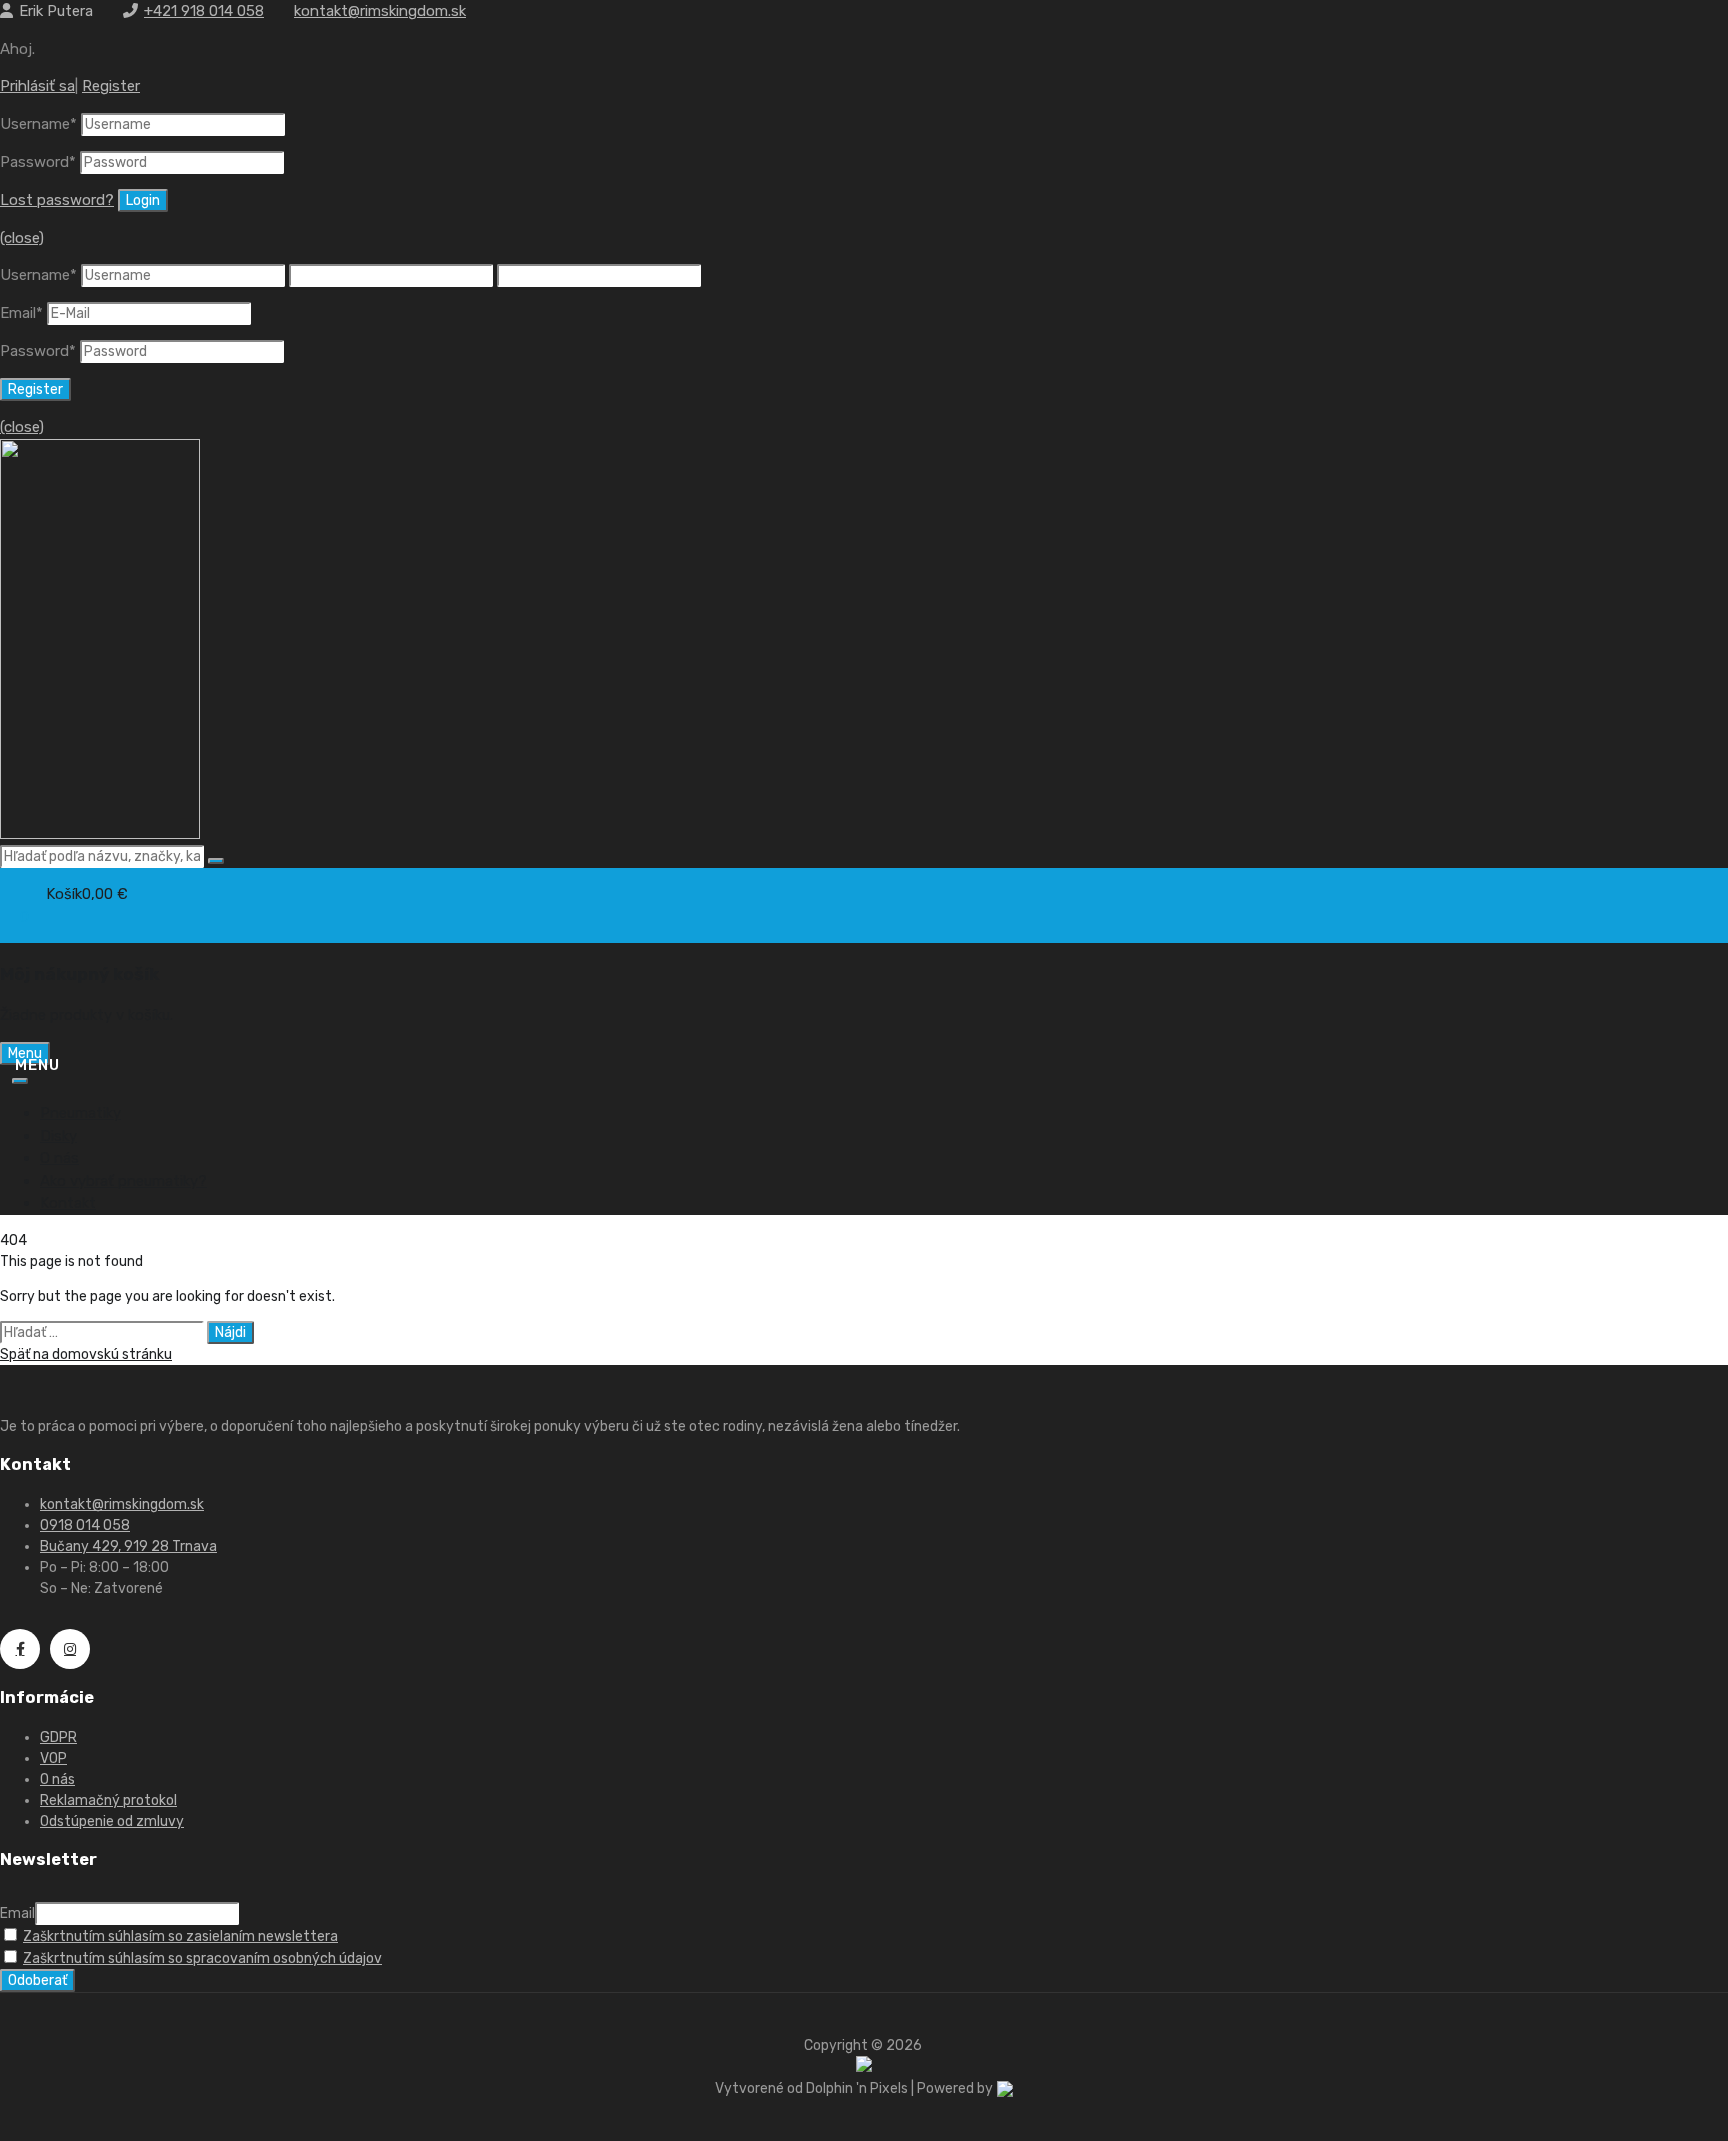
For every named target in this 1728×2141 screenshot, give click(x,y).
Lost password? (57, 200)
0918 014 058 (85, 1525)
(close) (22, 238)
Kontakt (68, 1203)
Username (38, 124)
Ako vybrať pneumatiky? (123, 1181)
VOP (53, 1758)
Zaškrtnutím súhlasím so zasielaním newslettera (180, 1936)
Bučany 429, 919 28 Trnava (128, 1546)
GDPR (58, 1737)
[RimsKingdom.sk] (100, 834)
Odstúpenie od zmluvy (112, 1821)
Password (38, 162)
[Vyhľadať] (216, 861)
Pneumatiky (80, 1113)
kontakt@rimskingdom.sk (380, 11)
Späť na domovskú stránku (86, 1354)
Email (21, 313)
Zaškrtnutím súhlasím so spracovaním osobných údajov (202, 1958)
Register (111, 86)
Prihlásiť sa (37, 86)
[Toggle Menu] (20, 1081)
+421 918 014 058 (204, 11)
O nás (59, 1158)
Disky (58, 1136)
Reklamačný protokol (108, 1800)
